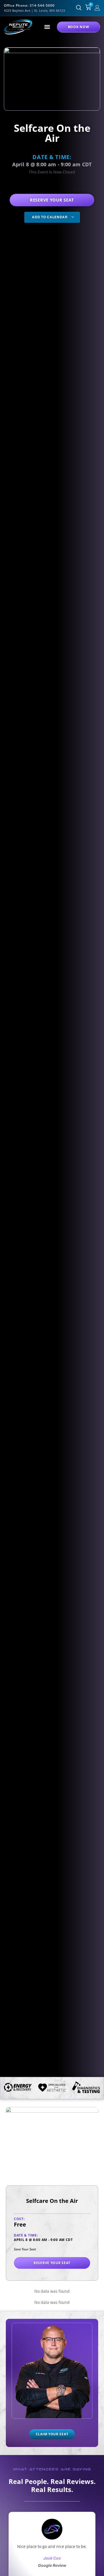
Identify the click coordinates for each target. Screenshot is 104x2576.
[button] (47, 27)
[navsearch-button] (79, 8)
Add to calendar (50, 217)
